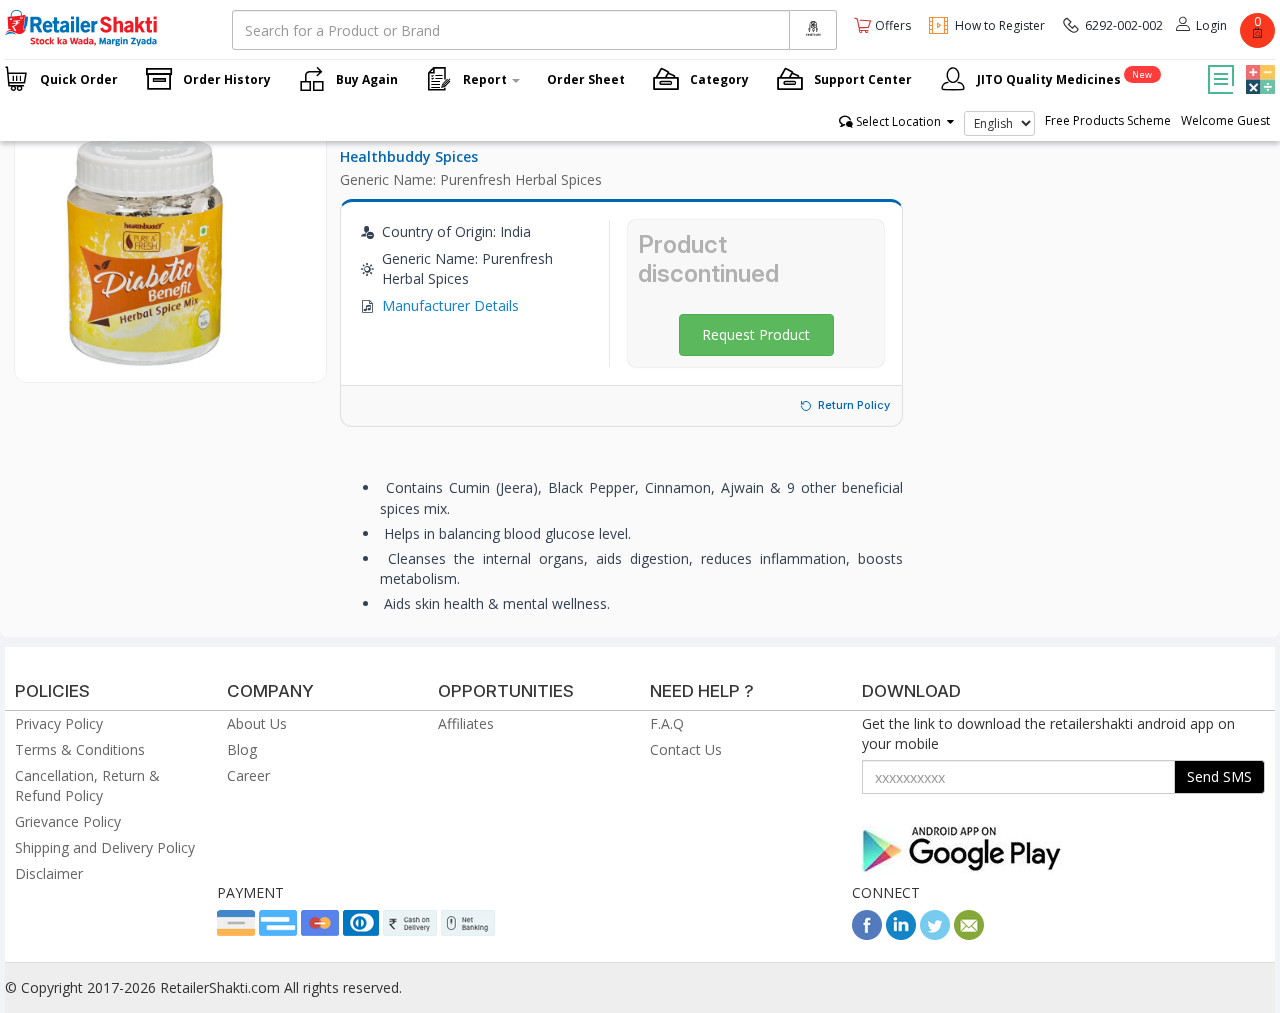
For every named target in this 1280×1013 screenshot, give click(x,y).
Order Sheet (586, 79)
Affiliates (466, 723)
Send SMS (1219, 776)
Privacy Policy (59, 723)
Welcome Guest (1225, 120)
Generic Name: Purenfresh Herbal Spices (471, 179)
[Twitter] (935, 934)
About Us (257, 723)
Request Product (756, 334)
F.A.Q (667, 723)
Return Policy (854, 405)
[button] (1258, 65)
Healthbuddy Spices (409, 156)
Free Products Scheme (1108, 120)
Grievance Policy (68, 821)
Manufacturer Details (450, 305)
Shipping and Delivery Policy (105, 847)
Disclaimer (49, 873)
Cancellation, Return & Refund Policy (87, 785)
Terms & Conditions (80, 749)
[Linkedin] (901, 934)
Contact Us (686, 749)
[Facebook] (867, 934)
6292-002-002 (1124, 25)
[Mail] (969, 934)
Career (248, 775)
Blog (242, 749)
